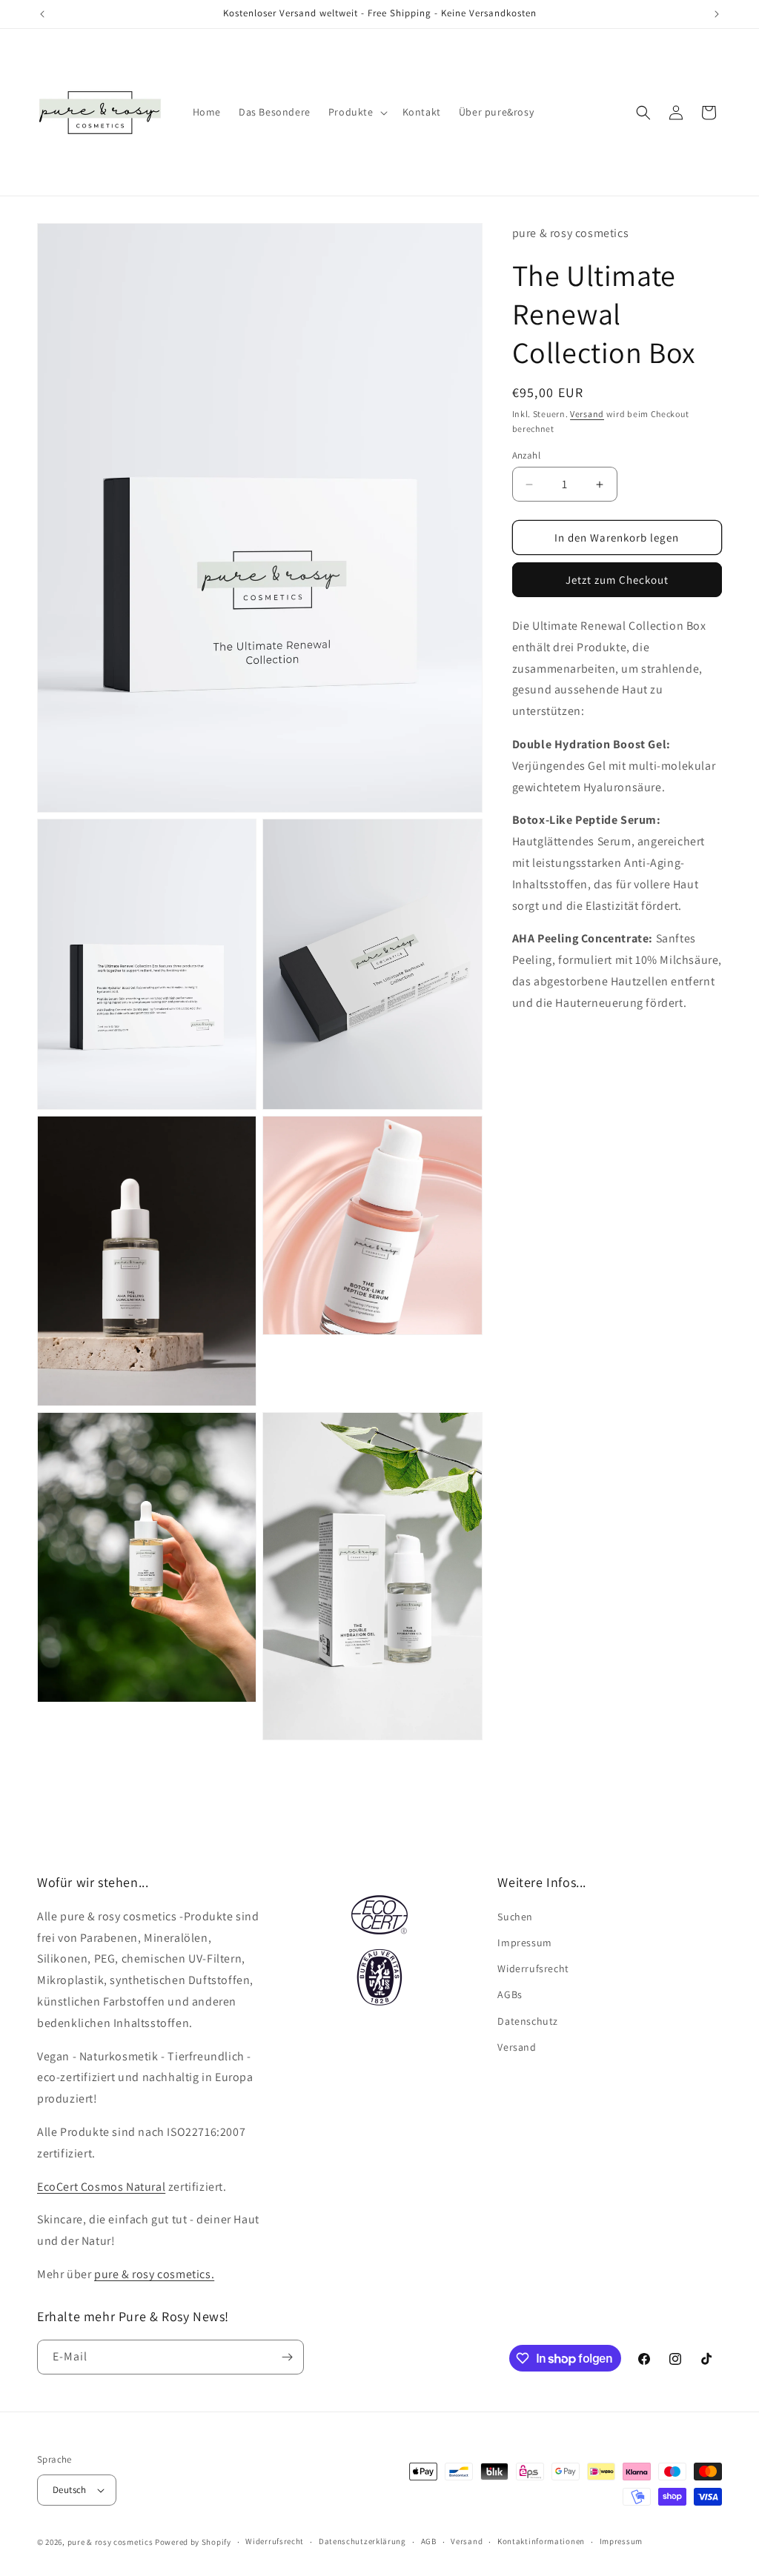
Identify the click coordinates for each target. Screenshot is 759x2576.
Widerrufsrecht (533, 1968)
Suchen (515, 1917)
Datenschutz (528, 2021)
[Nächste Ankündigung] (717, 14)
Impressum (524, 1943)
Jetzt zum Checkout (617, 580)
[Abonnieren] (287, 2357)
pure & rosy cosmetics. (154, 2274)
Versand (587, 414)
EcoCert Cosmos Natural (101, 2187)
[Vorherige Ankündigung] (42, 14)
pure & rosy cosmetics (110, 2542)
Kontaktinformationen (541, 2541)
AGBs (510, 1994)
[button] (357, 112)
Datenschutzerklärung (362, 2541)
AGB (429, 2541)
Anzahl (526, 455)
